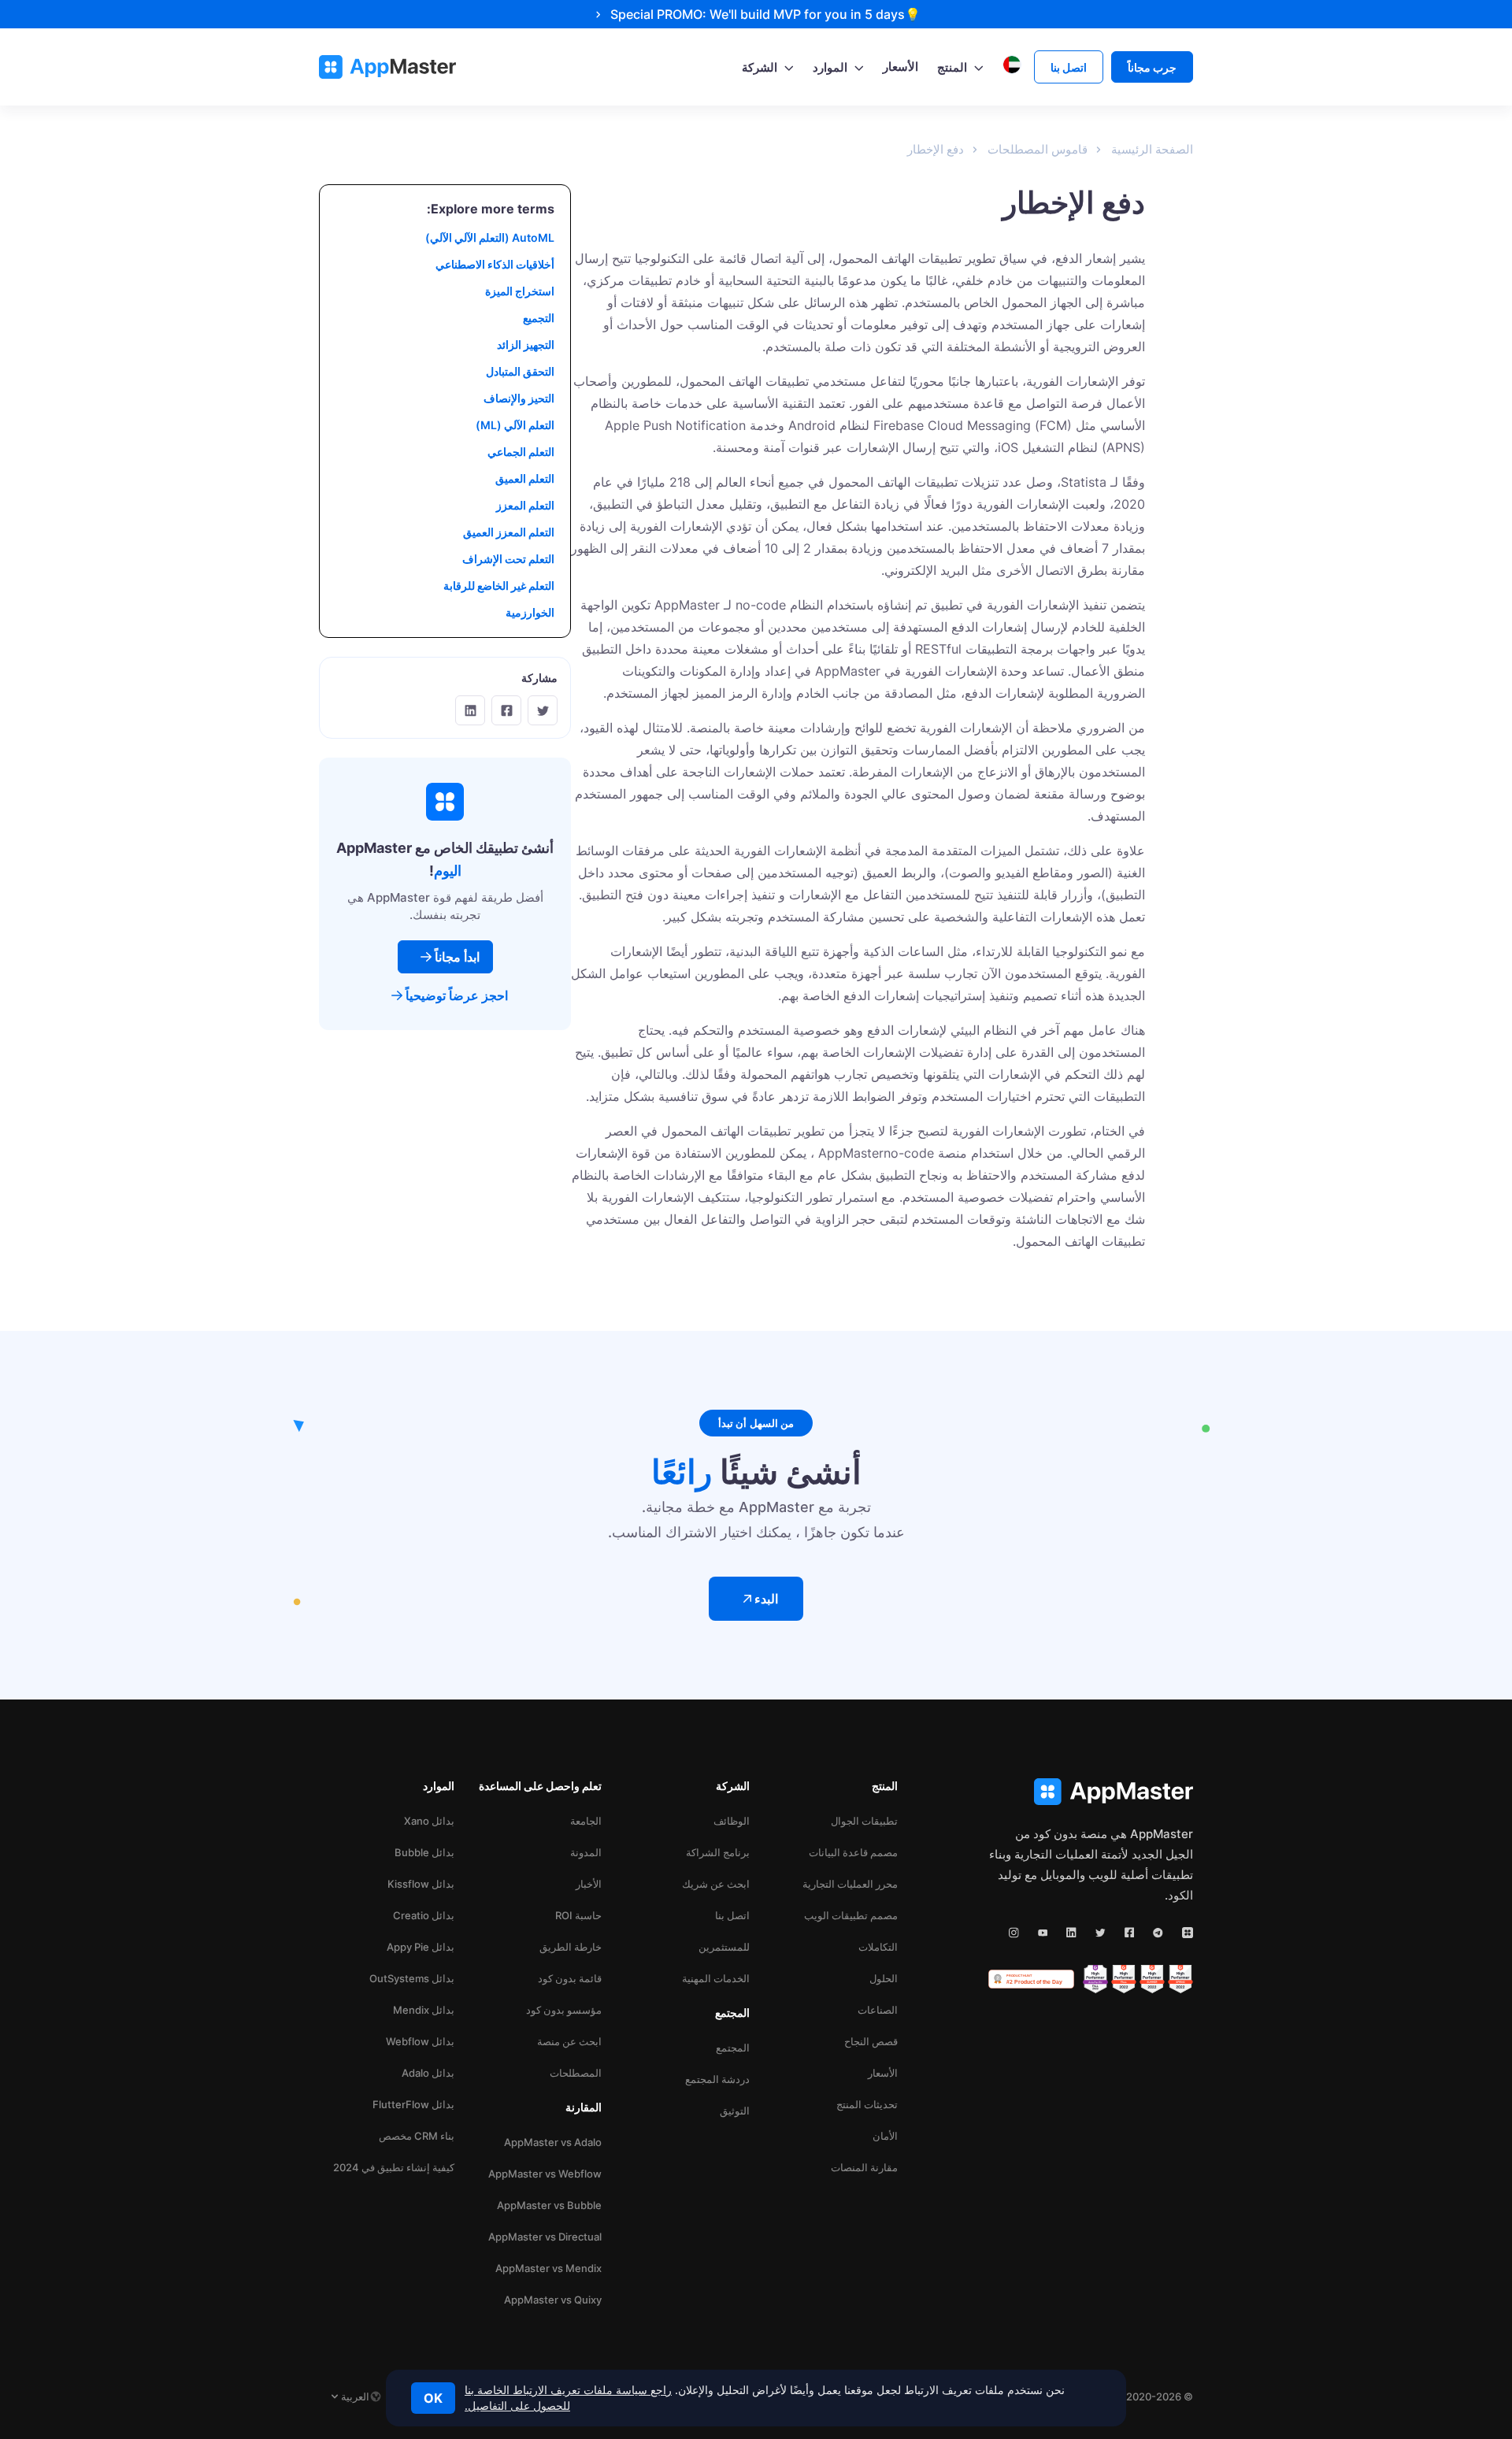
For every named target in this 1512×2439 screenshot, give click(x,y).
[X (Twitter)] (543, 710)
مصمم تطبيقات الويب (851, 1915)
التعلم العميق (525, 478)
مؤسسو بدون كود (564, 2010)
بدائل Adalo (428, 2073)
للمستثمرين (724, 1947)
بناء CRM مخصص (417, 2136)
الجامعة (586, 1821)
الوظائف (732, 1821)
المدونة (586, 1852)
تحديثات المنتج (867, 2104)
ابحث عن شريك (716, 1884)
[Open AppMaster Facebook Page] (1130, 1933)
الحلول (884, 1978)
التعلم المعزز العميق (509, 532)
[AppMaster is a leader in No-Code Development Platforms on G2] (1180, 1979)
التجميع (539, 318)
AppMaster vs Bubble (549, 2205)
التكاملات (878, 1947)
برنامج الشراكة (718, 1852)
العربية (355, 2396)
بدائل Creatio (424, 1915)
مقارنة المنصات (864, 2167)
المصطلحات (576, 2073)
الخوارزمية (530, 612)
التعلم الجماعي (521, 452)
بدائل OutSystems (412, 1978)
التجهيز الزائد (526, 345)
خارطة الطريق (571, 1947)
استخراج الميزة (520, 291)
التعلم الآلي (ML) (515, 425)
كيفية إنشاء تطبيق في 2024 (394, 2167)
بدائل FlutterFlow (413, 2104)
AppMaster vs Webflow (545, 2174)
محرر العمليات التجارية (850, 1884)
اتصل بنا (732, 1915)
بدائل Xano (429, 1821)
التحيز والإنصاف (519, 398)
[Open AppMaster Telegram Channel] (1158, 1933)
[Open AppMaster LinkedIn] (1071, 1933)
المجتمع (733, 2048)
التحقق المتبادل (520, 371)
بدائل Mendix (424, 2010)
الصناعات (878, 2010)
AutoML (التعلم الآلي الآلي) (490, 237)
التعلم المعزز (525, 505)
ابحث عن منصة (569, 2041)
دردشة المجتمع (717, 2079)
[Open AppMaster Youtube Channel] (1043, 1933)
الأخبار (589, 1884)
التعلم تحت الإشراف (508, 559)
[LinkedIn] (470, 710)
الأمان (885, 2136)
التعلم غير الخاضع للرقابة (499, 586)
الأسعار (883, 2073)
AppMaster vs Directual (545, 2237)
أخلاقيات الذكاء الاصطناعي (495, 264)
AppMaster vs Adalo (553, 2142)
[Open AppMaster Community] (1188, 1933)
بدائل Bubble (424, 1852)
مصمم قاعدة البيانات (853, 1852)
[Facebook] (506, 710)
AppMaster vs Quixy (553, 2300)
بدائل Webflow (420, 2041)
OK (433, 2398)
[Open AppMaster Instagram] (1014, 1933)
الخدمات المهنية (716, 1978)
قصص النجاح (871, 2041)
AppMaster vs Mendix (548, 2268)
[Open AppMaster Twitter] (1101, 1933)
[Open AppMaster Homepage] (1091, 1792)
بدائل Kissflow (421, 1884)
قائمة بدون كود (570, 1978)
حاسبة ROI (578, 1915)
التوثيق (735, 2111)
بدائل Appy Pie (421, 1947)
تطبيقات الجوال (864, 1821)
